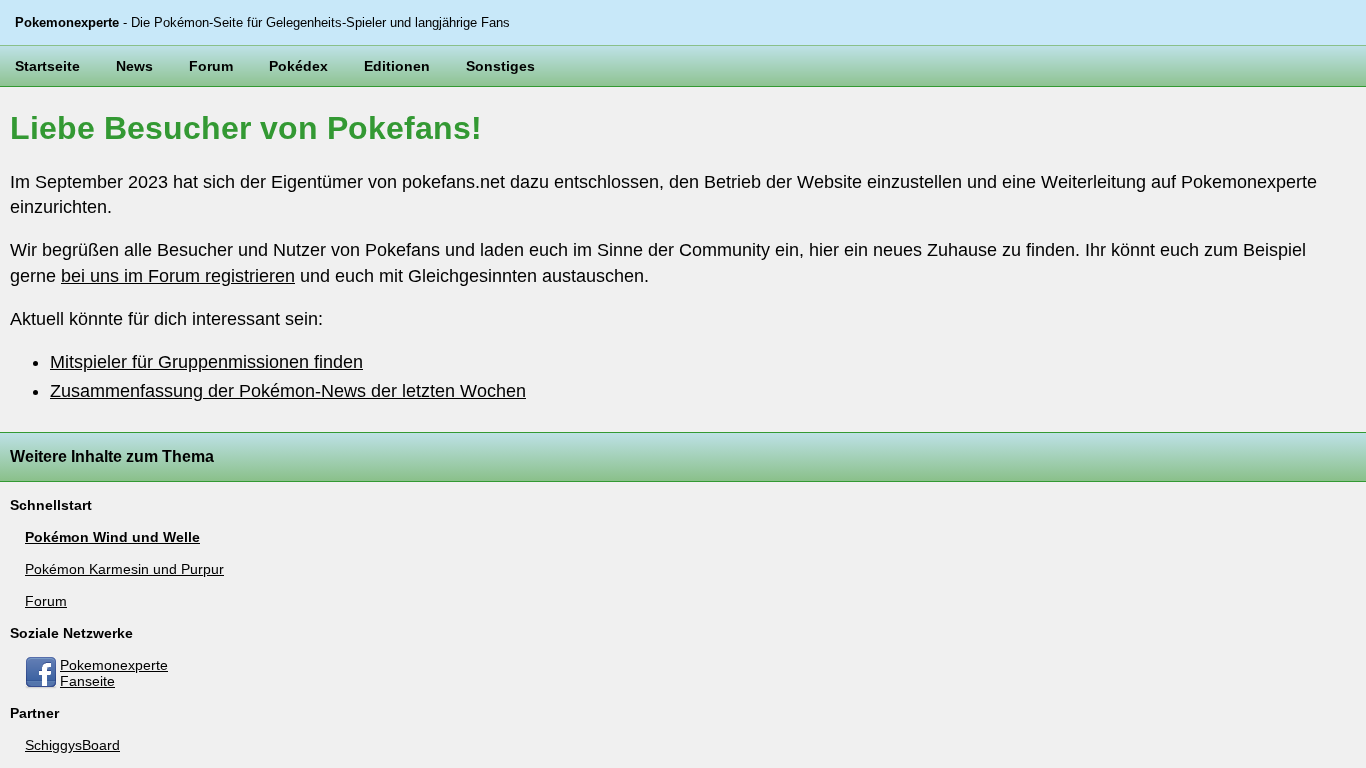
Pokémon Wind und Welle (112, 537)
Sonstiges (500, 66)
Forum (211, 66)
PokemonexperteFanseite (114, 673)
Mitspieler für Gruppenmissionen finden (206, 362)
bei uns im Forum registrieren (178, 276)
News (134, 66)
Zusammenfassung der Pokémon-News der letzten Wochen (288, 391)
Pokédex (298, 66)
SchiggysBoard (72, 745)
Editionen (397, 66)
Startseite (47, 66)
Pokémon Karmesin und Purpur (124, 569)
